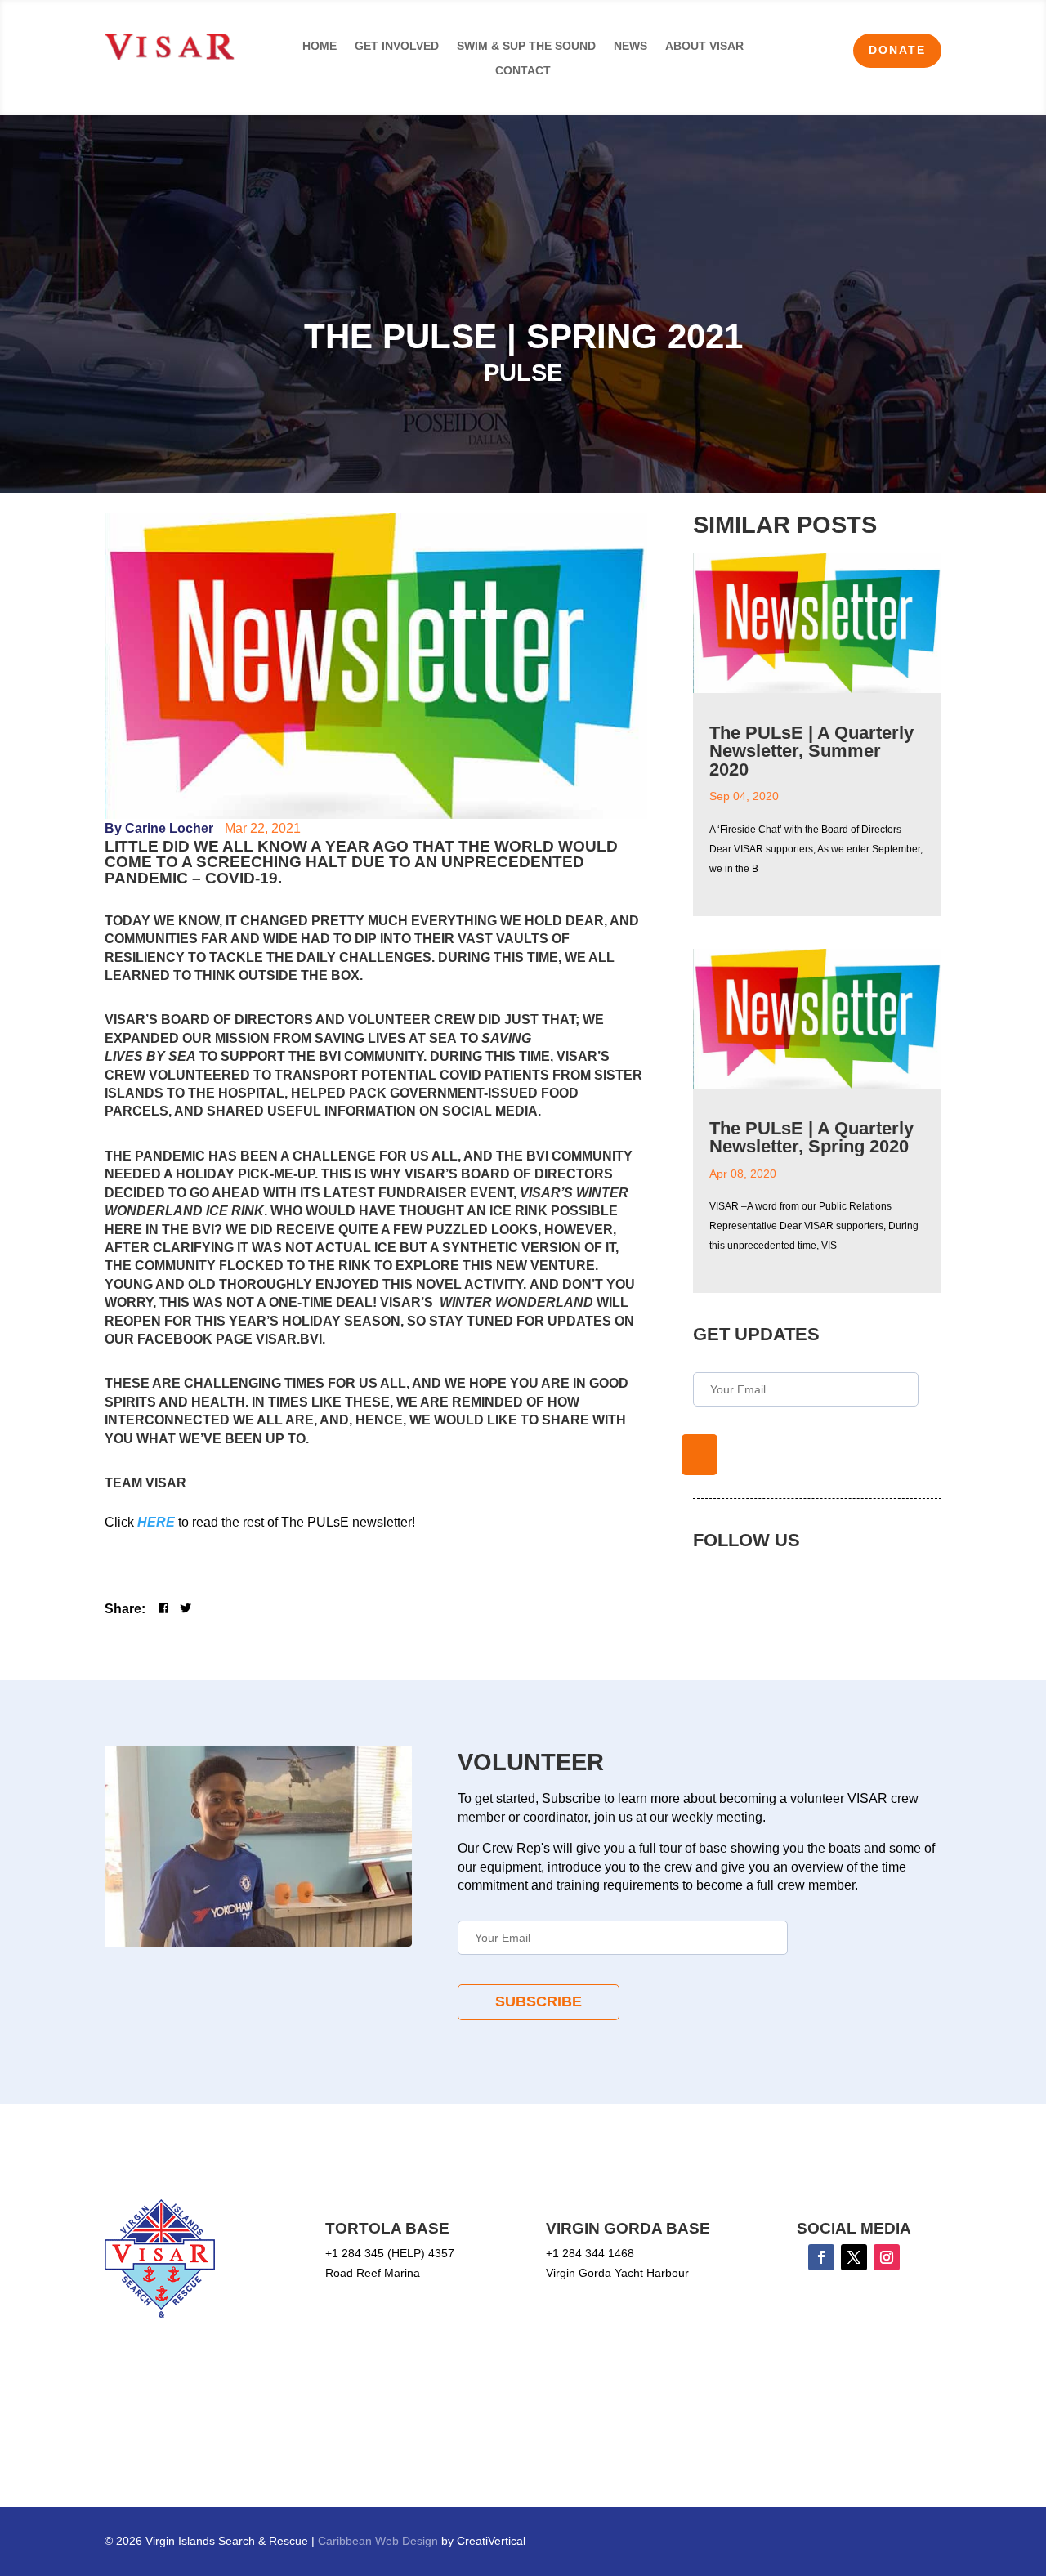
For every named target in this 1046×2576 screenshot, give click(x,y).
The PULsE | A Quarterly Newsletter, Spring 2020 (811, 1137)
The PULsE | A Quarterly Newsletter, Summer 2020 (811, 751)
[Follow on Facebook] (821, 2257)
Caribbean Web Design (380, 2541)
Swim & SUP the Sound (526, 46)
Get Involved (397, 46)
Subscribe (539, 2001)
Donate (897, 50)
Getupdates (700, 1455)
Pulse (523, 373)
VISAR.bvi (289, 1339)
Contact (523, 71)
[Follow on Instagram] (887, 2257)
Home (320, 46)
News (630, 46)
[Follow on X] (854, 2257)
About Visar (704, 46)
